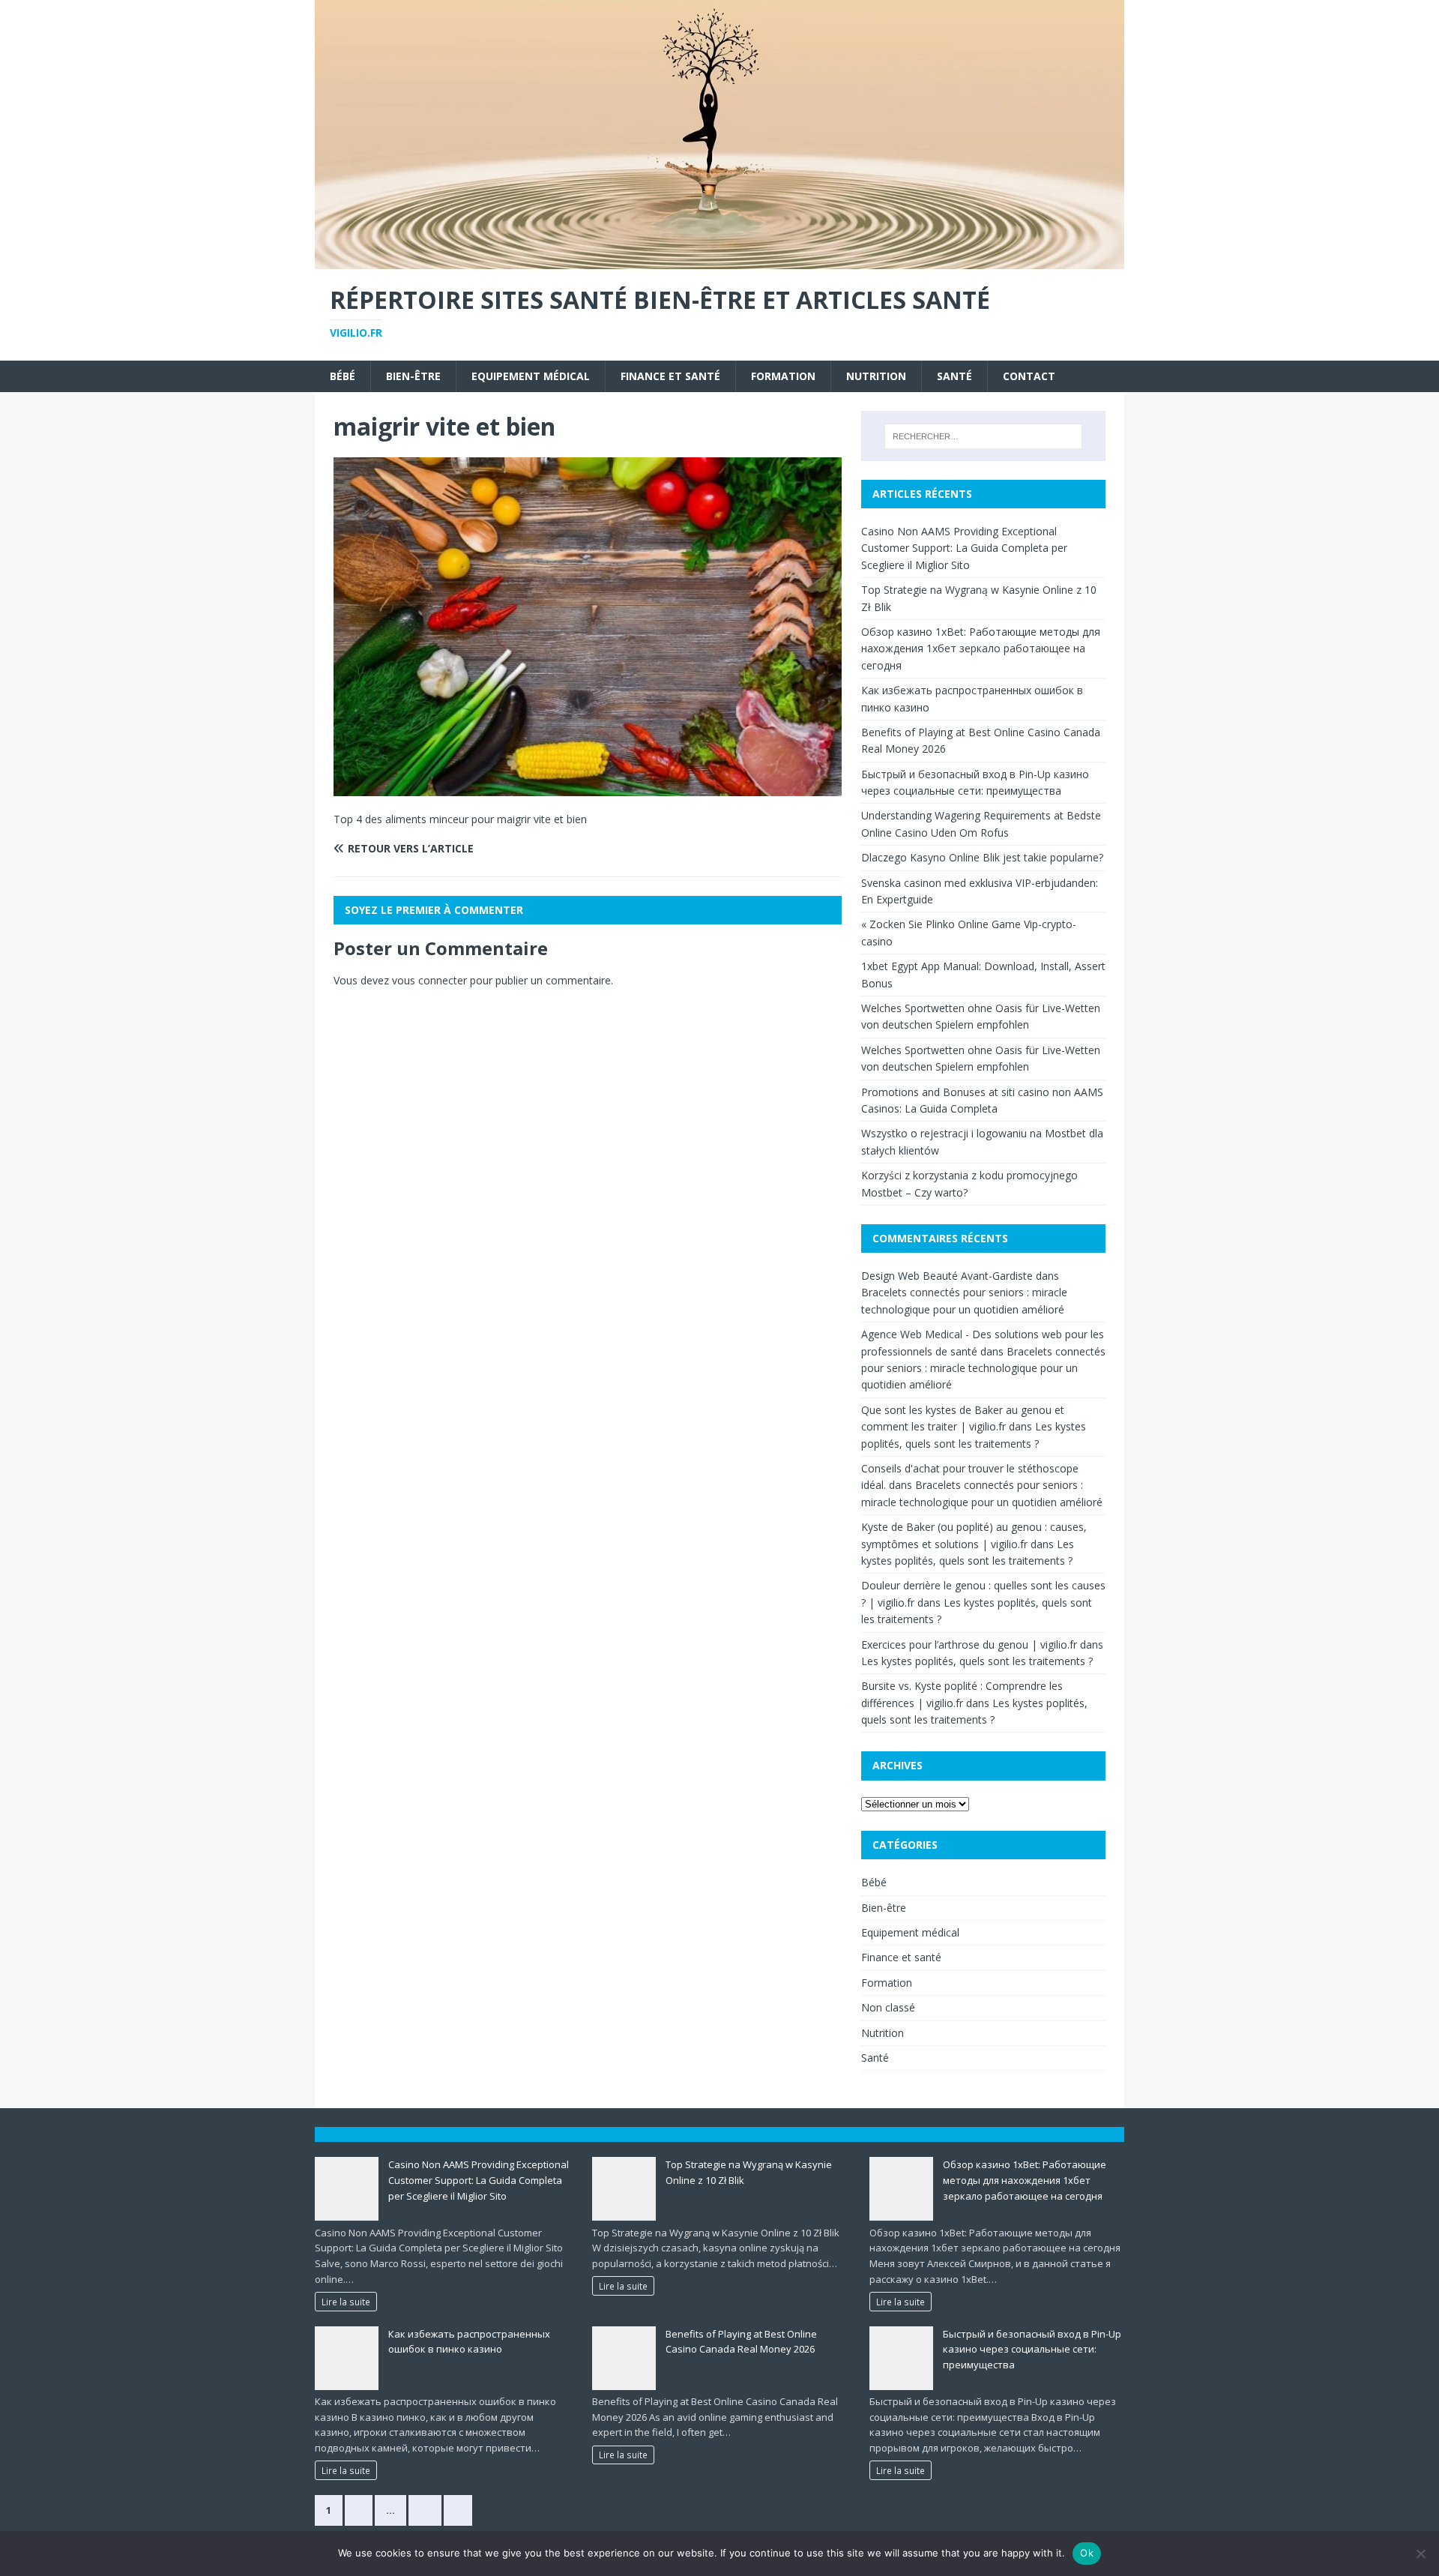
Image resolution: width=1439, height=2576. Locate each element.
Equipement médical (531, 376)
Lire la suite (346, 2302)
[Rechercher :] (983, 436)
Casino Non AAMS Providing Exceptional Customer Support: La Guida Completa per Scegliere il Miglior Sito (964, 548)
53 (425, 2510)
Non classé (888, 2007)
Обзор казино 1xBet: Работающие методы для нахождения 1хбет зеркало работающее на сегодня (981, 648)
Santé (954, 376)
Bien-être (413, 376)
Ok (1087, 2553)
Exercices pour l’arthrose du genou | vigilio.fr (969, 1644)
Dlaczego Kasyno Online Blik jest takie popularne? (982, 857)
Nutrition (876, 376)
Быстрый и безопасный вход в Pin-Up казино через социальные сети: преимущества (1032, 2350)
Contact (1029, 376)
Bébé (343, 376)
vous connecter (429, 980)
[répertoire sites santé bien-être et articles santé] (719, 261)
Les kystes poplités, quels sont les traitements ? (977, 1661)
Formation (783, 376)
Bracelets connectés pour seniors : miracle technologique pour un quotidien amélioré (983, 1368)
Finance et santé (670, 376)
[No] (1420, 2554)
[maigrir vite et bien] (588, 788)
